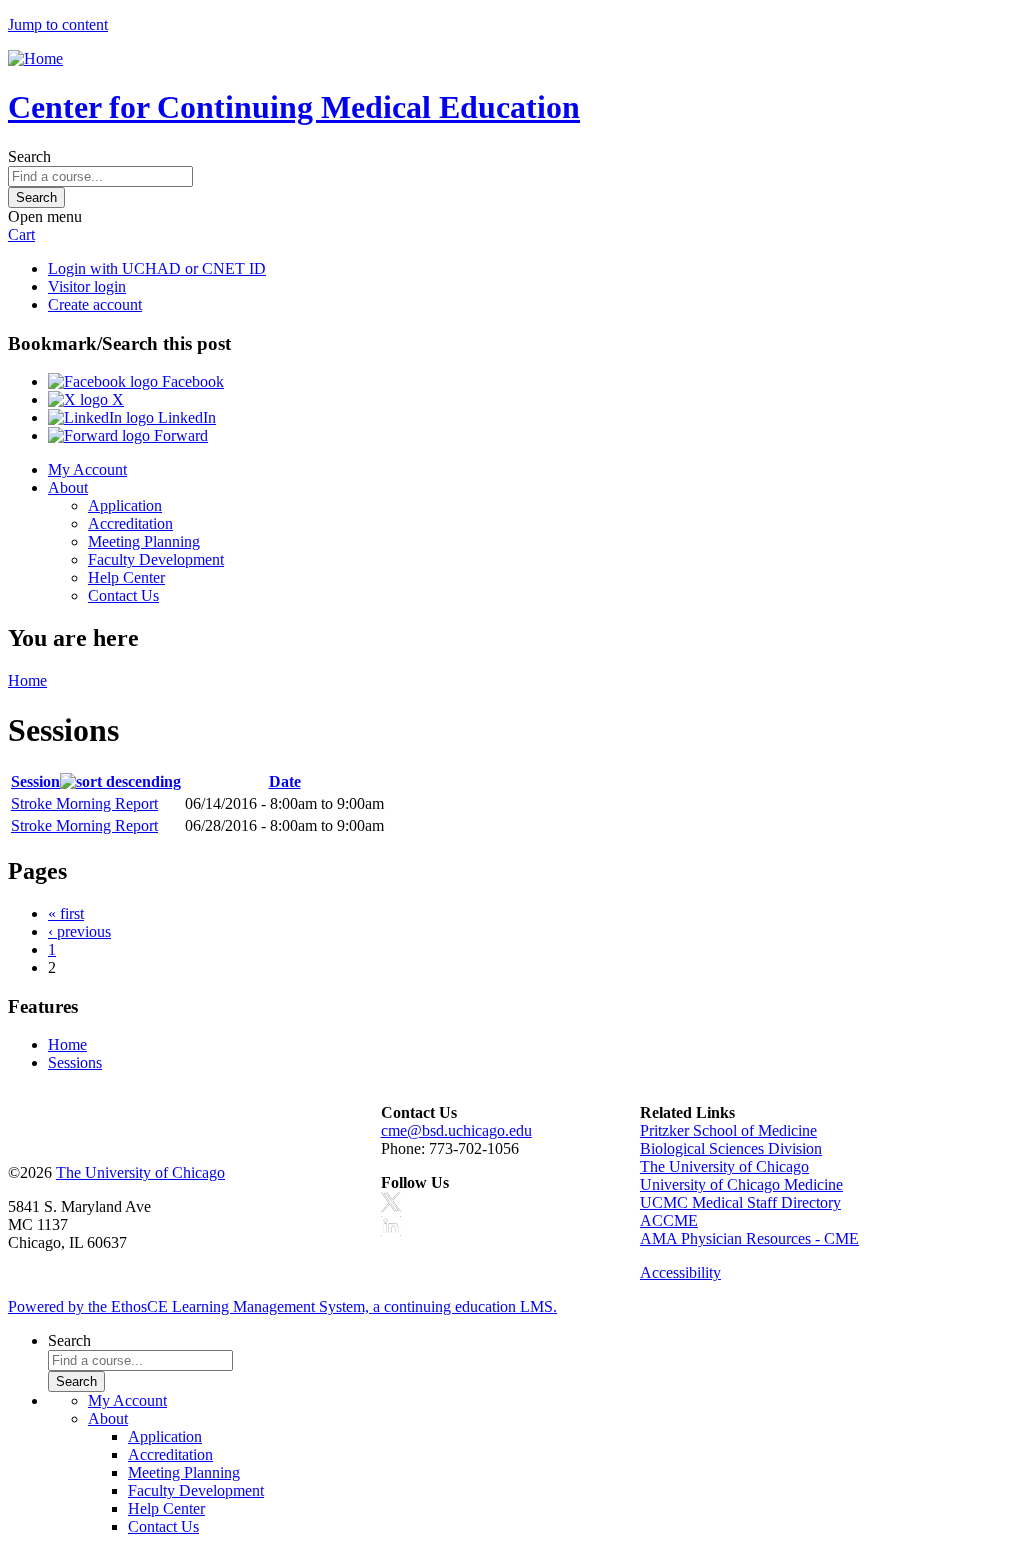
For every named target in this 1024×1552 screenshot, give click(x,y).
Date (285, 781)
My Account (87, 469)
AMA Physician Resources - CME (749, 1238)
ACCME (669, 1220)
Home (27, 680)
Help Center (126, 577)
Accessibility (680, 1272)
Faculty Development (156, 559)
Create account (95, 304)
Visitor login (87, 286)
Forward (179, 435)
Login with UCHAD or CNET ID (157, 268)
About (68, 487)
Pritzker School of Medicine (728, 1130)
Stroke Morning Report (84, 803)
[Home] (35, 58)
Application (125, 505)
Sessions (75, 1062)
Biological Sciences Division (731, 1148)
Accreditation (130, 523)
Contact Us (123, 595)
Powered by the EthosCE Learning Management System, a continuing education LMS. (282, 1306)
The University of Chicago (140, 1172)
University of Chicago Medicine (741, 1184)
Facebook (191, 381)
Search (29, 156)
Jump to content (58, 24)
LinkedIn (185, 417)
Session (35, 781)
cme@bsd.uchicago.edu (456, 1130)
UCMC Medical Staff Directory (740, 1202)
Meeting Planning (144, 541)
